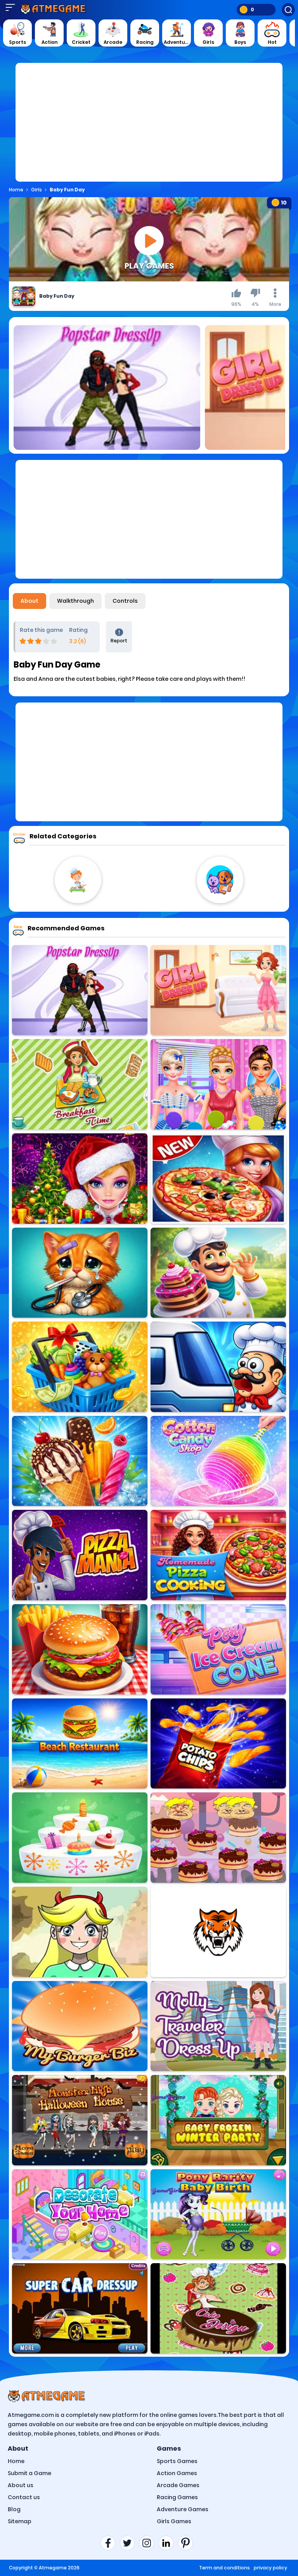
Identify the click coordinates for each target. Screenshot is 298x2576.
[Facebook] (110, 2543)
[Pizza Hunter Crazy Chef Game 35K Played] (218, 1179)
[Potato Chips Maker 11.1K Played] (218, 1744)
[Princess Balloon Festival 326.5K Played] (218, 1084)
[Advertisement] (149, 127)
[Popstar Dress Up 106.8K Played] (80, 990)
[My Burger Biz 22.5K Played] (80, 2026)
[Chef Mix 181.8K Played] (218, 1367)
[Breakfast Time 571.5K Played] (80, 1084)
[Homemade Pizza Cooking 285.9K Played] (218, 1555)
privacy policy (270, 2568)
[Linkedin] (168, 2543)
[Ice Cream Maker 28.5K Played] (80, 1461)
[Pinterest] (188, 2543)
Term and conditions (224, 2568)
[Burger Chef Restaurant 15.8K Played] (80, 1649)
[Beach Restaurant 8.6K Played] (80, 1744)
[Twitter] (130, 2543)
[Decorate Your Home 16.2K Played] (80, 2214)
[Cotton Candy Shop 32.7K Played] (218, 1461)
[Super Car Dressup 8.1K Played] (80, 2308)
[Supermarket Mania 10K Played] (80, 1367)
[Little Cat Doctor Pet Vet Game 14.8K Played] (80, 1273)
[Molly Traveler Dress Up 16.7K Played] (218, 2026)
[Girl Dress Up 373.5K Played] (218, 990)
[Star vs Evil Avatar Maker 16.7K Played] (80, 1932)
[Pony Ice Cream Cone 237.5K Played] (218, 1649)
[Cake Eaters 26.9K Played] (218, 1838)
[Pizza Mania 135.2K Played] (80, 1555)
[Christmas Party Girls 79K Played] (80, 1179)
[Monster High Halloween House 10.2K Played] (80, 2120)
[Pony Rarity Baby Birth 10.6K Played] (218, 2214)
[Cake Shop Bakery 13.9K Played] (218, 1273)
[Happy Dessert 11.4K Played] (218, 1932)
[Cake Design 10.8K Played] (218, 2308)
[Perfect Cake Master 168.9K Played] (80, 1838)
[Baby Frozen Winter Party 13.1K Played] (218, 2120)
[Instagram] (149, 2543)
